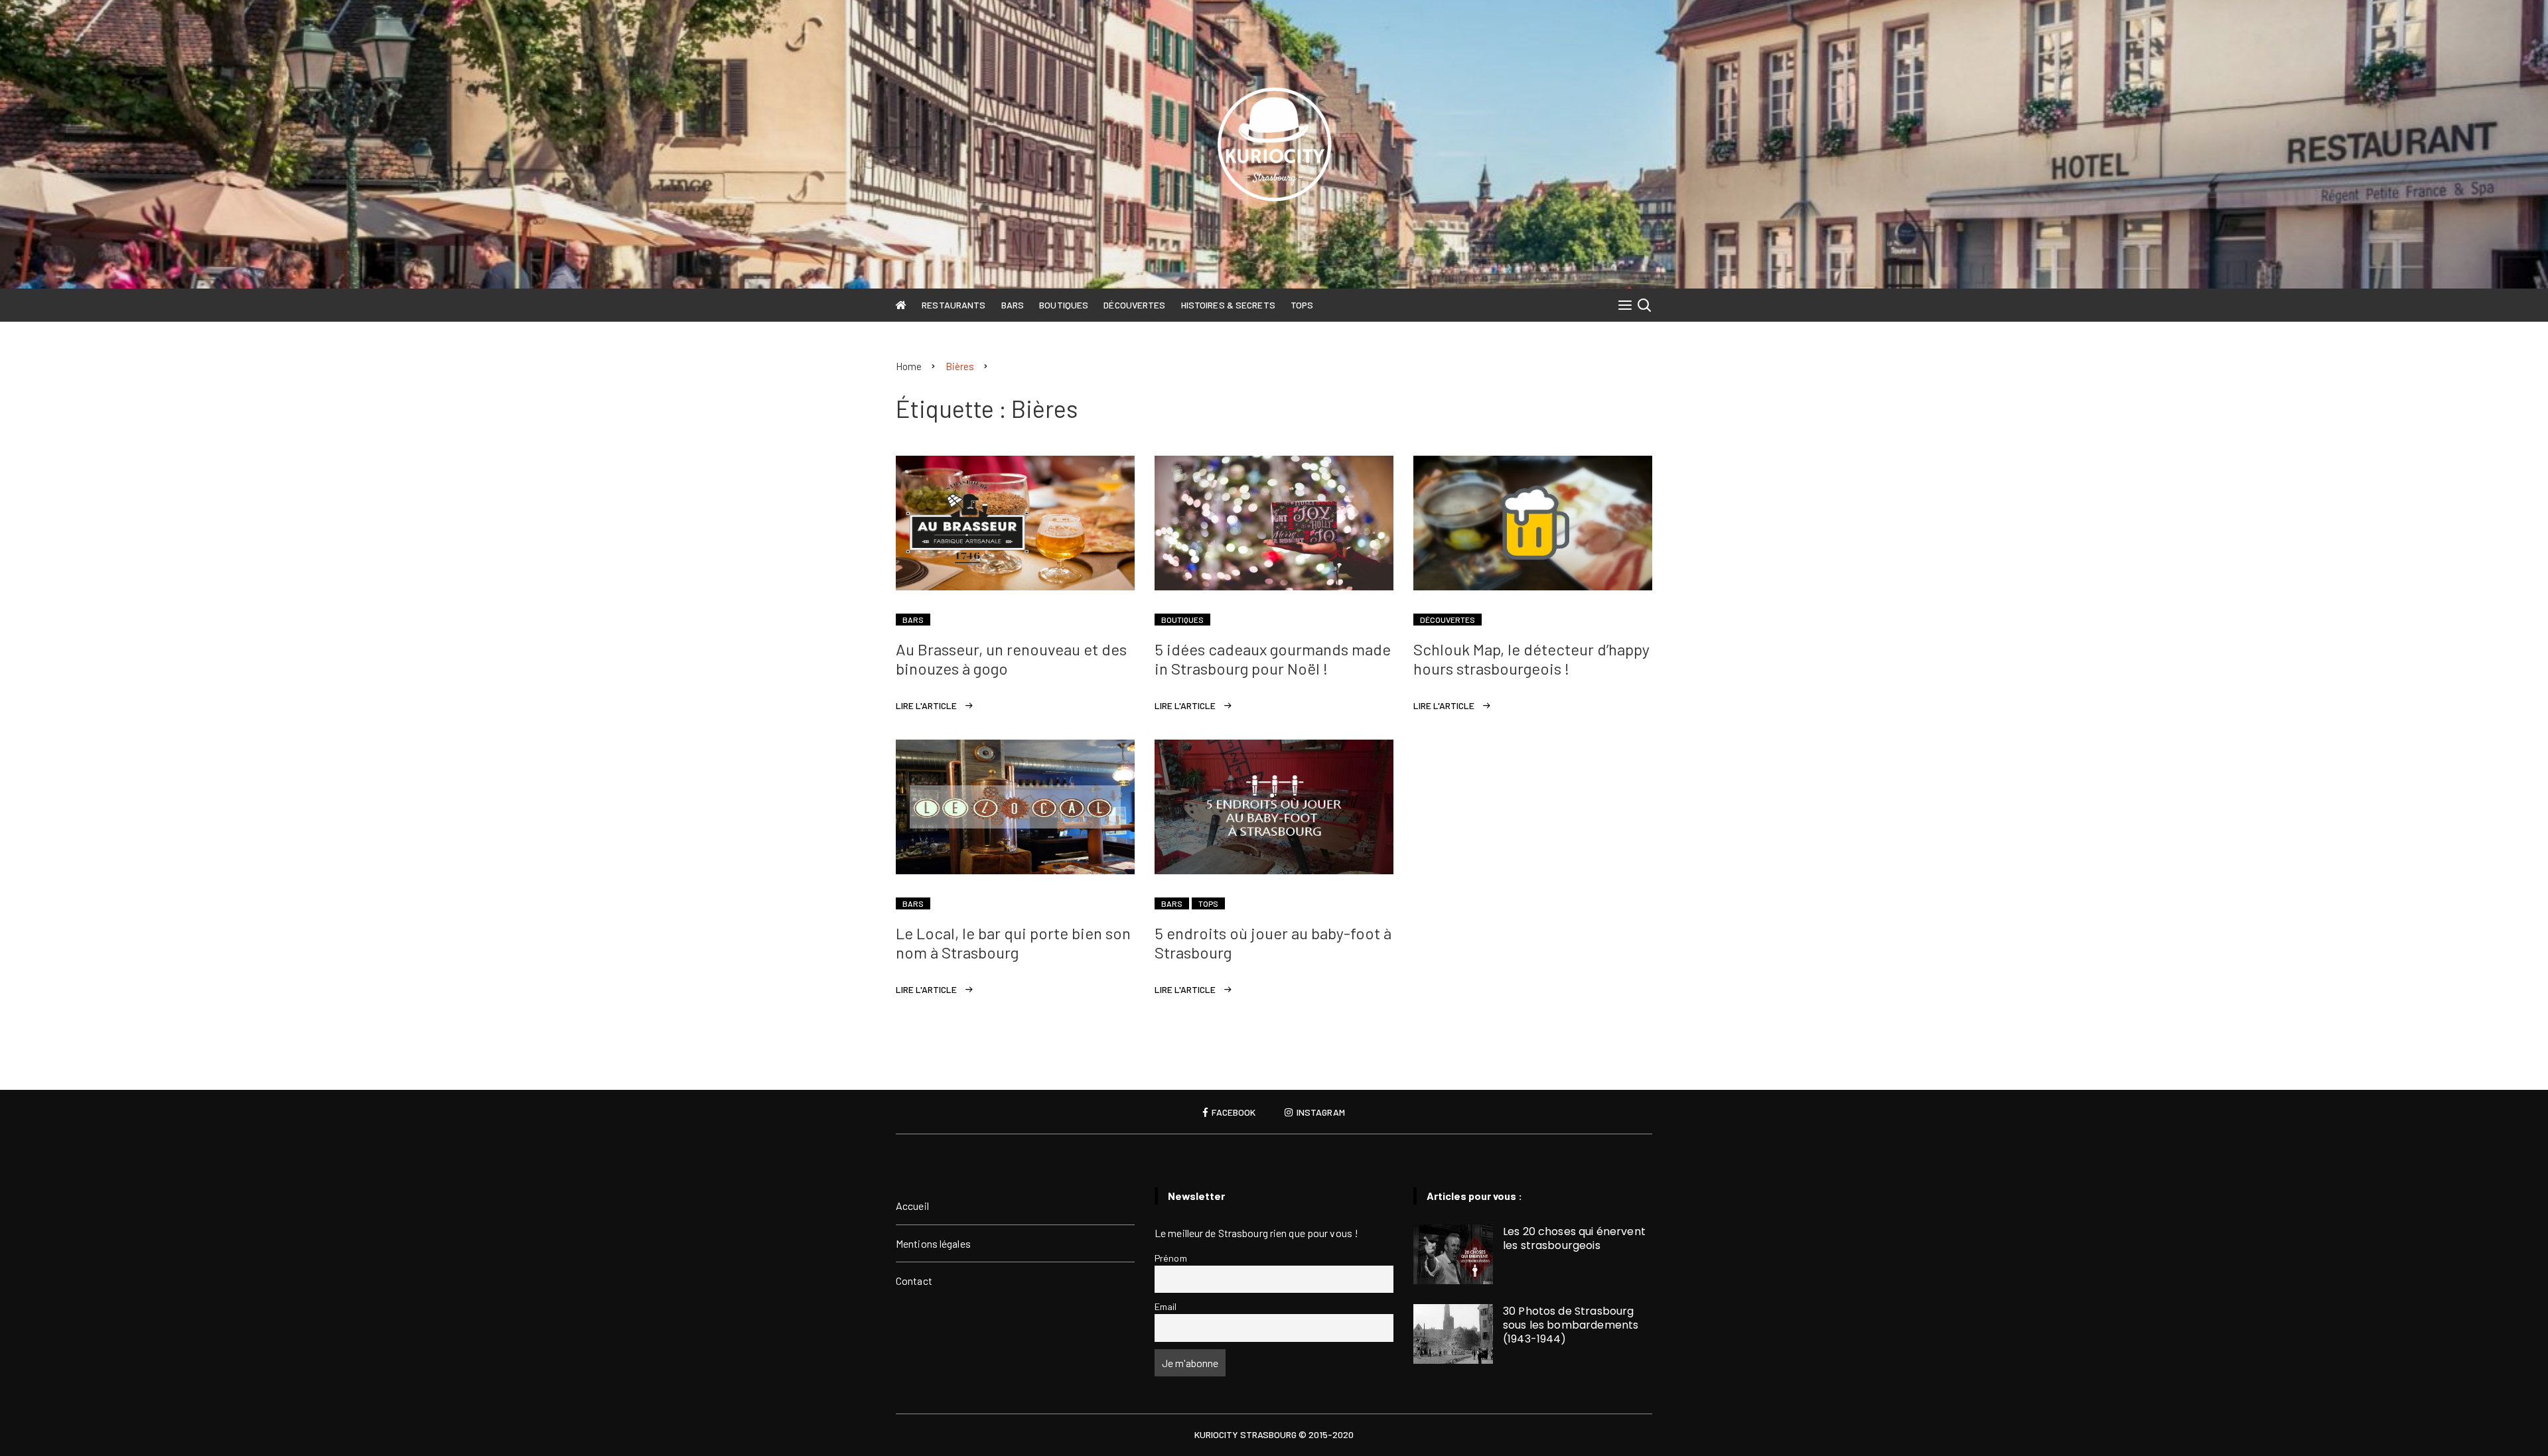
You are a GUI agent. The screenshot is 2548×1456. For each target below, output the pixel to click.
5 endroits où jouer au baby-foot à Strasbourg (1273, 943)
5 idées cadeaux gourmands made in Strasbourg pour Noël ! (1273, 659)
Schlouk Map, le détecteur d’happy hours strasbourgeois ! (1531, 659)
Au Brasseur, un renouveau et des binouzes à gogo (1011, 659)
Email (1166, 1306)
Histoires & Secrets (1228, 305)
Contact (914, 1281)
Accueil (912, 1206)
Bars (1013, 305)
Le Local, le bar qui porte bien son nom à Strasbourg (1013, 943)
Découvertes (1134, 305)
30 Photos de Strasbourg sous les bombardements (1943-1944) (1571, 1325)
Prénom (1171, 1258)
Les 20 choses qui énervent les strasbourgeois (1574, 1238)
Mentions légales (933, 1243)
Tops (1302, 305)
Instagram (1320, 1112)
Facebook (1233, 1112)
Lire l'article (926, 705)
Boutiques (1064, 305)
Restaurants (954, 305)
